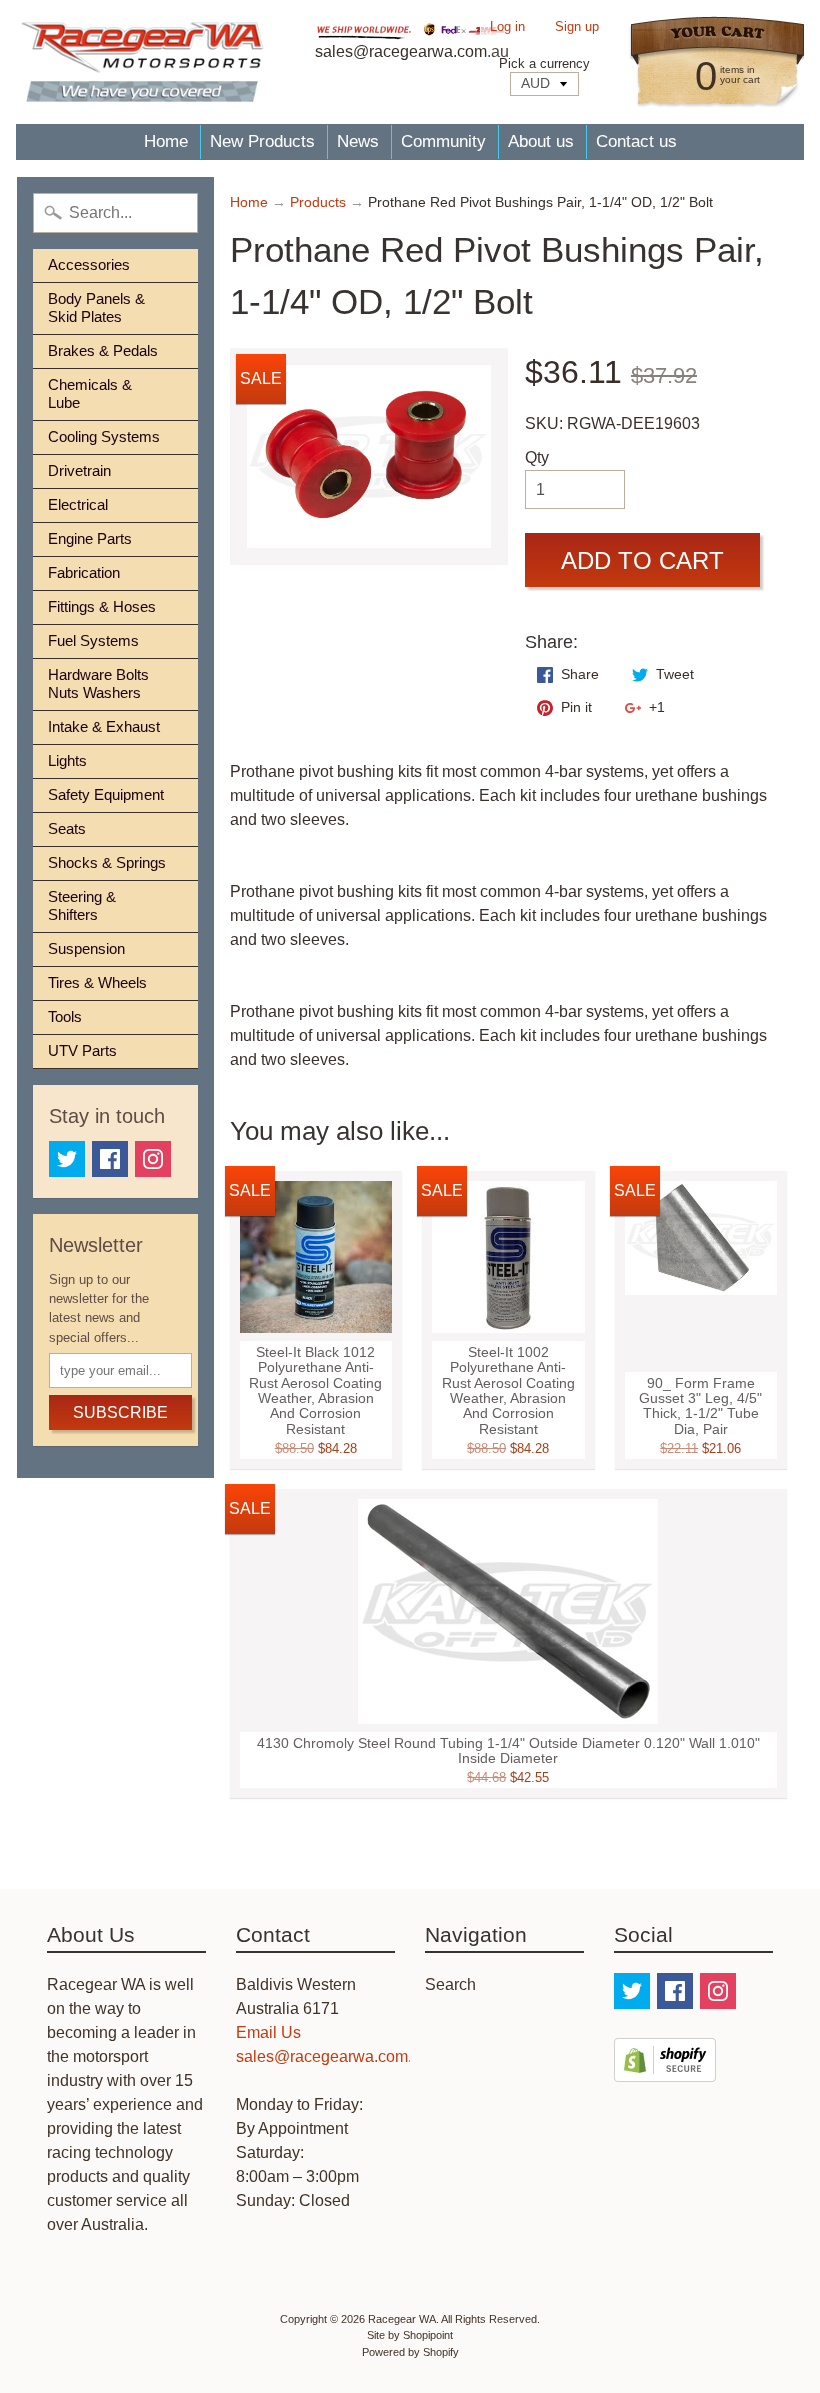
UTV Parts (82, 1050)
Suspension (86, 948)
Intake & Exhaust (104, 726)
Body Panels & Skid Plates (96, 307)
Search (450, 1984)
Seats (67, 828)
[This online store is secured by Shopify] (665, 2069)
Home (166, 141)
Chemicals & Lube (90, 393)
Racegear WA (402, 2319)
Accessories (89, 264)
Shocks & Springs (107, 862)
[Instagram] (153, 1159)
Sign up (577, 27)
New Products (262, 141)
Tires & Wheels (97, 982)
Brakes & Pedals (103, 350)
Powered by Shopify (410, 2352)
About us (541, 141)
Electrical (78, 504)
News (358, 141)
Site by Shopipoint (410, 2335)
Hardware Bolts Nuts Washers (98, 683)
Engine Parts (90, 538)
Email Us (268, 2032)
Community (443, 141)
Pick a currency (544, 63)
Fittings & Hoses (102, 606)
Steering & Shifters (82, 905)
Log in (507, 27)
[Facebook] (110, 1159)
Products (318, 202)
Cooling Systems (104, 436)
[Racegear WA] (142, 62)
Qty (537, 457)
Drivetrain (79, 470)
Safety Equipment (106, 794)
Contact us (636, 141)
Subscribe (120, 1412)
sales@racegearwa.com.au (333, 2056)
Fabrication (84, 572)
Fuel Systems (93, 640)
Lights (67, 760)
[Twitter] (67, 1159)
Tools (65, 1016)
